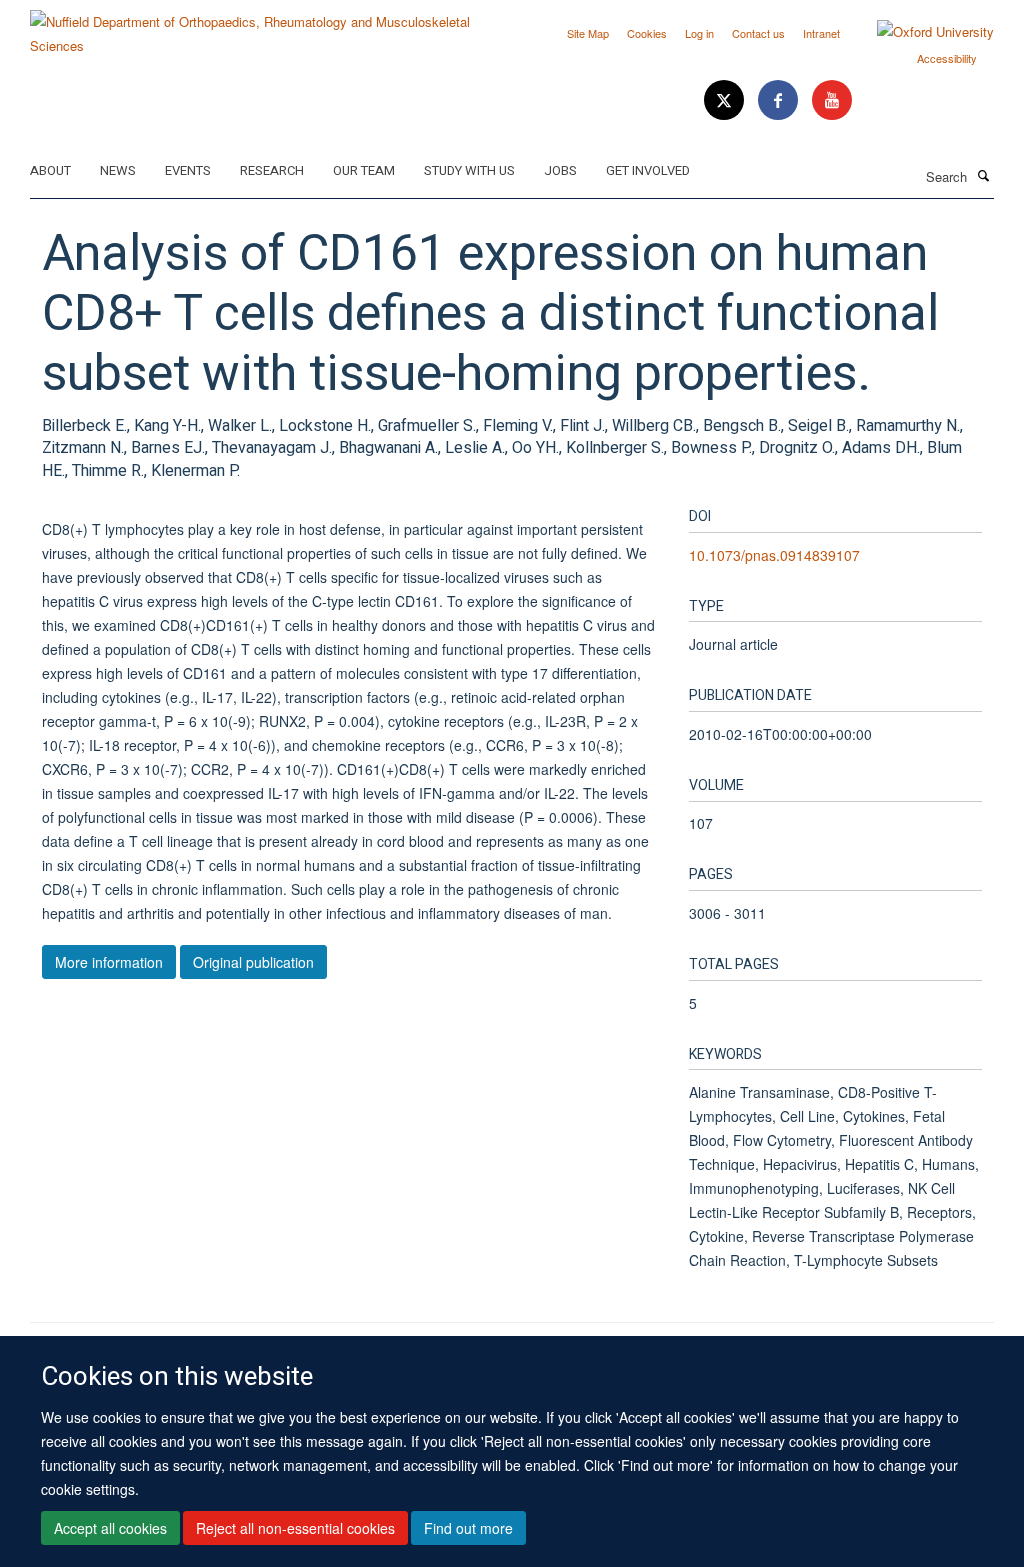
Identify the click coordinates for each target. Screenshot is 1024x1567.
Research (272, 170)
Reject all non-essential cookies (295, 1528)
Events (188, 170)
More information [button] (109, 962)
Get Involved (648, 170)
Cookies (647, 33)
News (118, 170)
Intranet (821, 33)
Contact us (758, 33)
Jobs (560, 170)
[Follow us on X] (726, 100)
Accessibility (947, 58)
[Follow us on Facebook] (780, 100)
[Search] (983, 175)
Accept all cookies (110, 1528)
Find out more (468, 1528)
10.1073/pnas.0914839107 (774, 555)
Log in (699, 33)
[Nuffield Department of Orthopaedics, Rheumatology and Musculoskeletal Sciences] (263, 26)
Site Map (588, 33)
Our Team (364, 170)
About (50, 170)
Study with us (469, 170)
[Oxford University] (920, 32)
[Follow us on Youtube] (832, 100)
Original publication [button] (253, 962)
